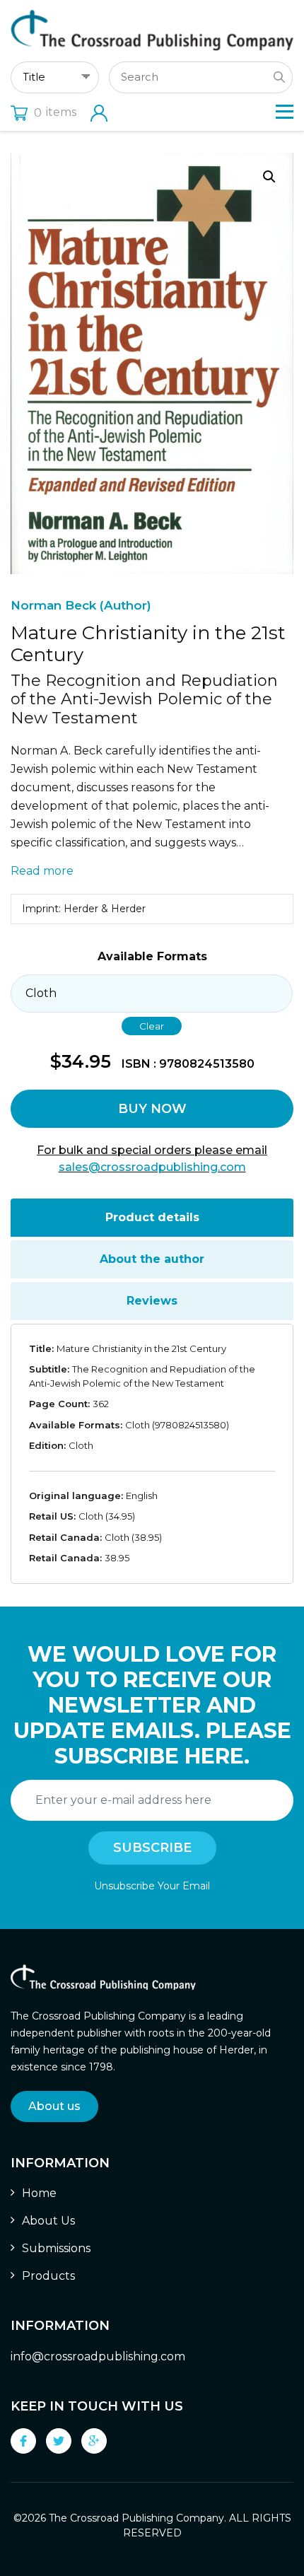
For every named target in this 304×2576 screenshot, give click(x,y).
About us (54, 2106)
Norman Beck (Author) (81, 605)
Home (39, 2193)
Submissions (56, 2248)
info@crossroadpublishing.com (98, 2356)
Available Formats (152, 956)
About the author (152, 1259)
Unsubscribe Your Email (152, 1886)
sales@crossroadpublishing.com (152, 1167)
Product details (152, 1217)
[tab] (152, 1218)
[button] (269, 177)
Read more (42, 871)
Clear (152, 1026)
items (55, 112)
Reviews (152, 1301)
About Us (48, 2221)
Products (48, 2276)
